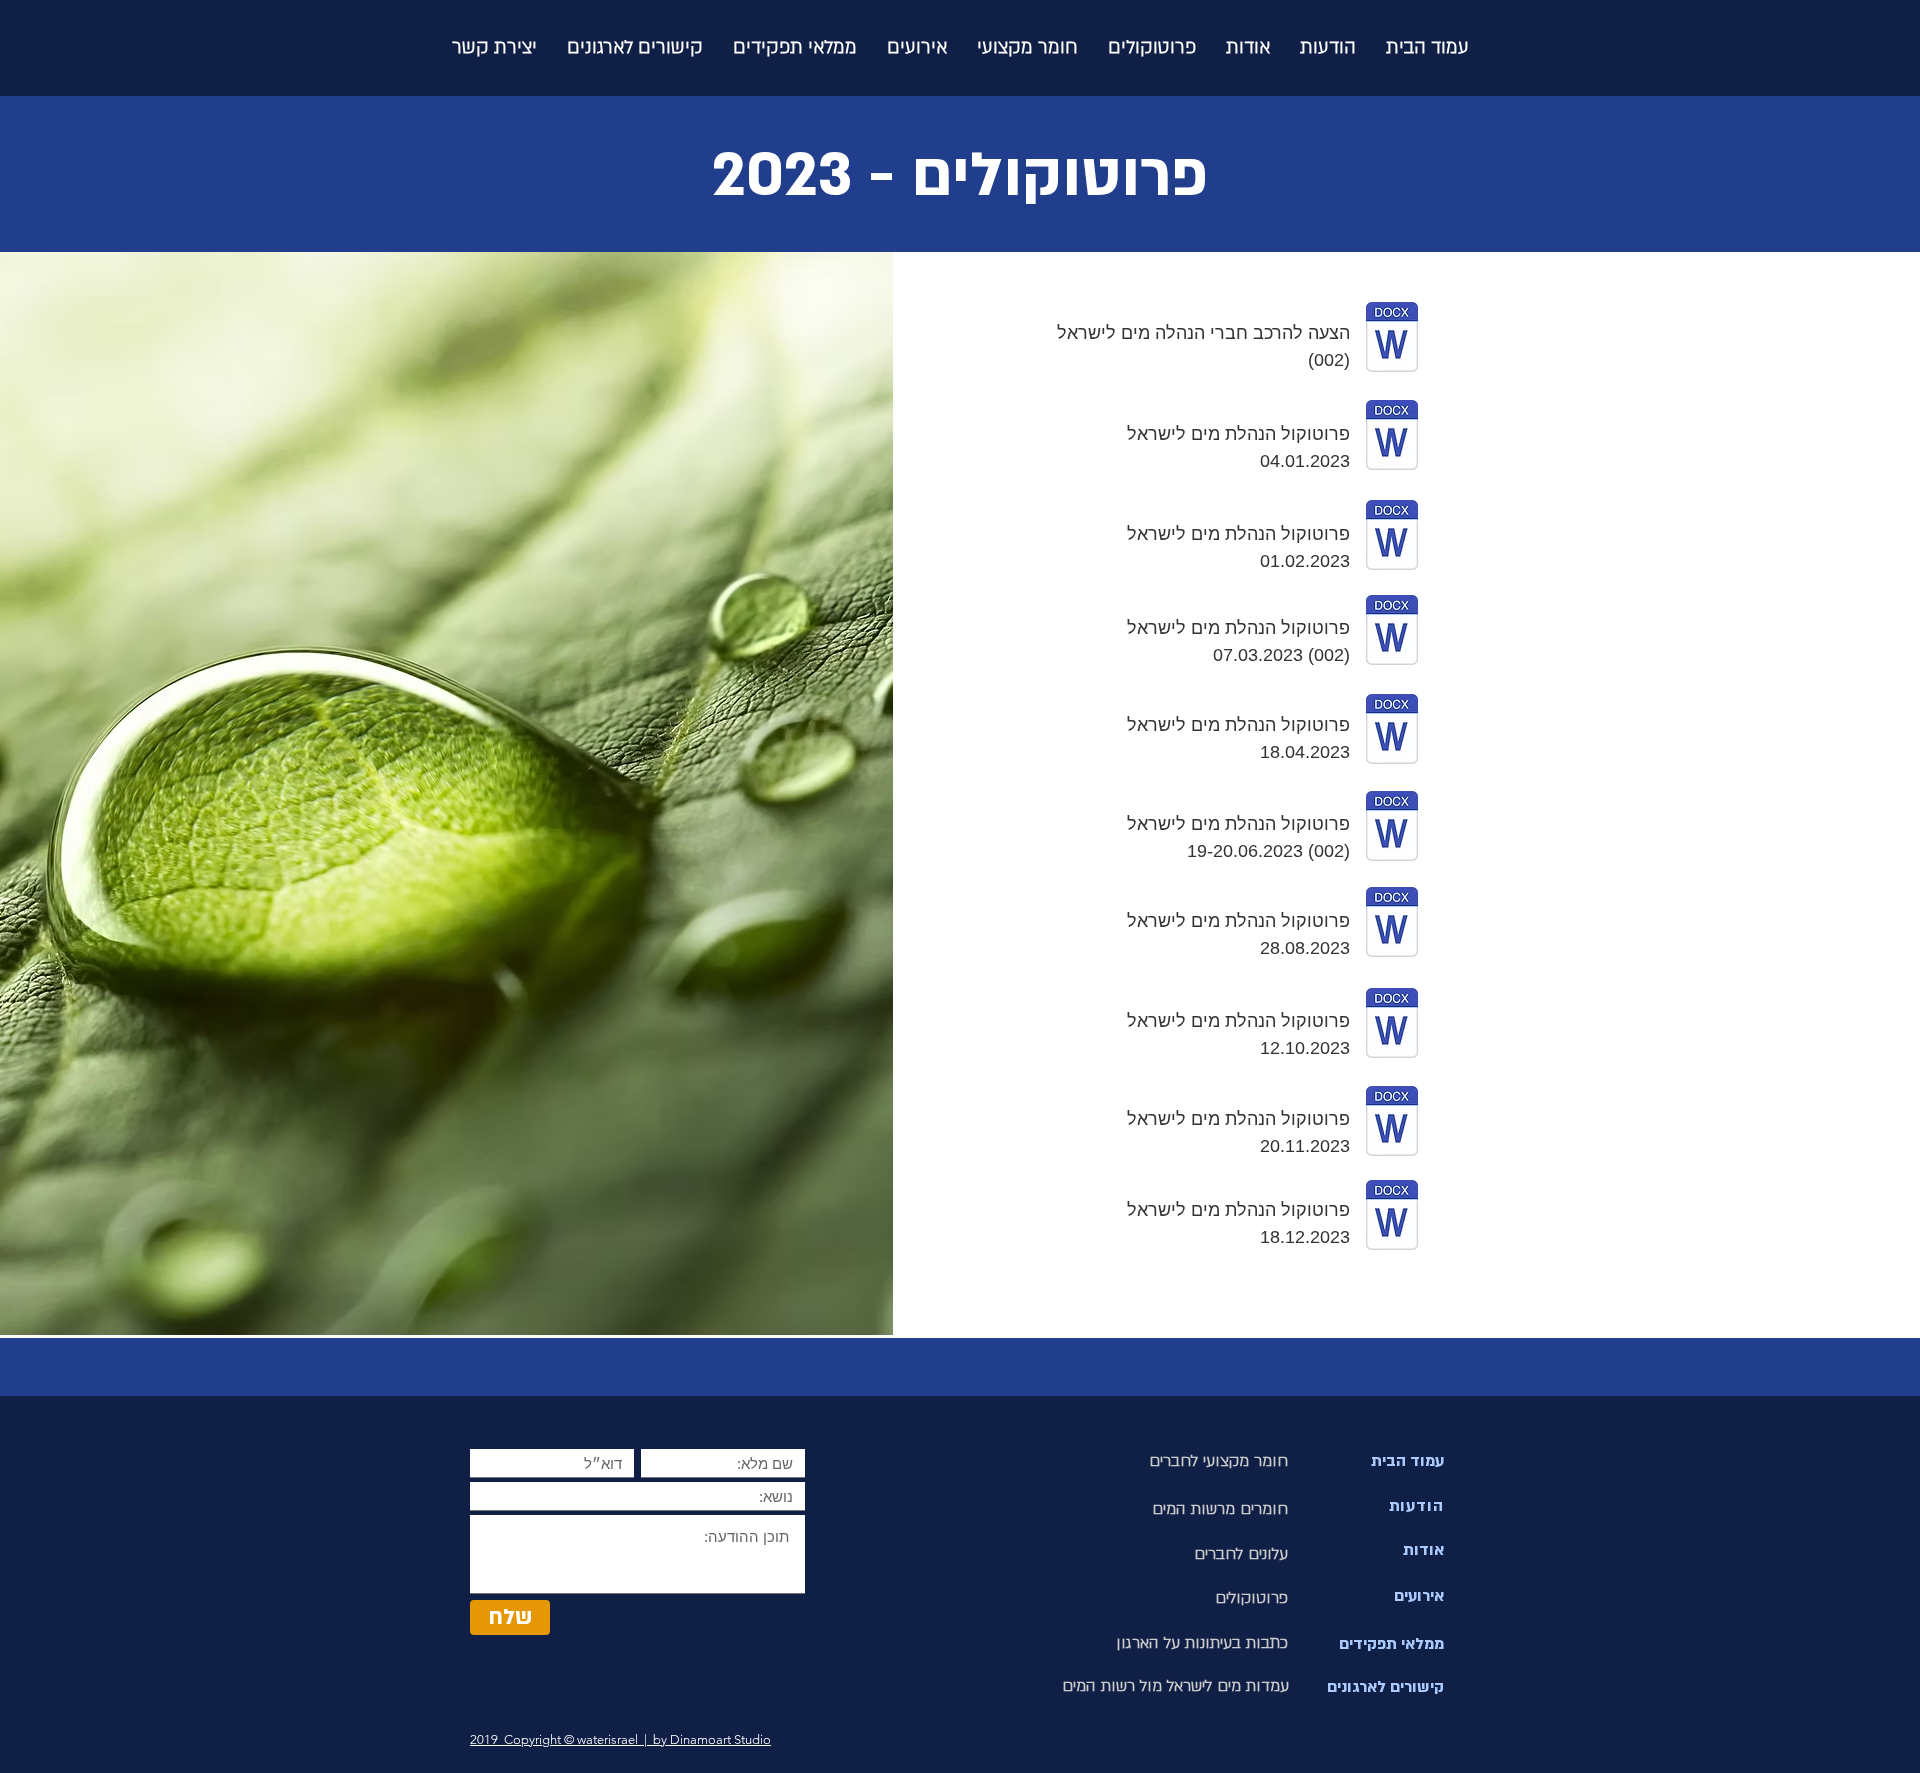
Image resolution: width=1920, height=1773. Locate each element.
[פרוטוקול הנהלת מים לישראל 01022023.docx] (1392, 537)
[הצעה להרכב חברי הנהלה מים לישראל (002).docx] (1392, 339)
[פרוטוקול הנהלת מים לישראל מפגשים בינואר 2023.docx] (1392, 437)
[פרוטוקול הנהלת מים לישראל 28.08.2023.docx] (1392, 924)
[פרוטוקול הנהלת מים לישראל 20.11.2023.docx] (1392, 1123)
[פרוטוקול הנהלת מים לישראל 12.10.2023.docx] (1392, 1025)
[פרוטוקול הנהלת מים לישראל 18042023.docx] (1392, 731)
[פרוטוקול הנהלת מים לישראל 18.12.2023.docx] (1392, 1217)
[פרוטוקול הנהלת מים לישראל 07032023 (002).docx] (1392, 632)
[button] (1152, 47)
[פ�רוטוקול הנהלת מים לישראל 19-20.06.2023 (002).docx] (1392, 828)
